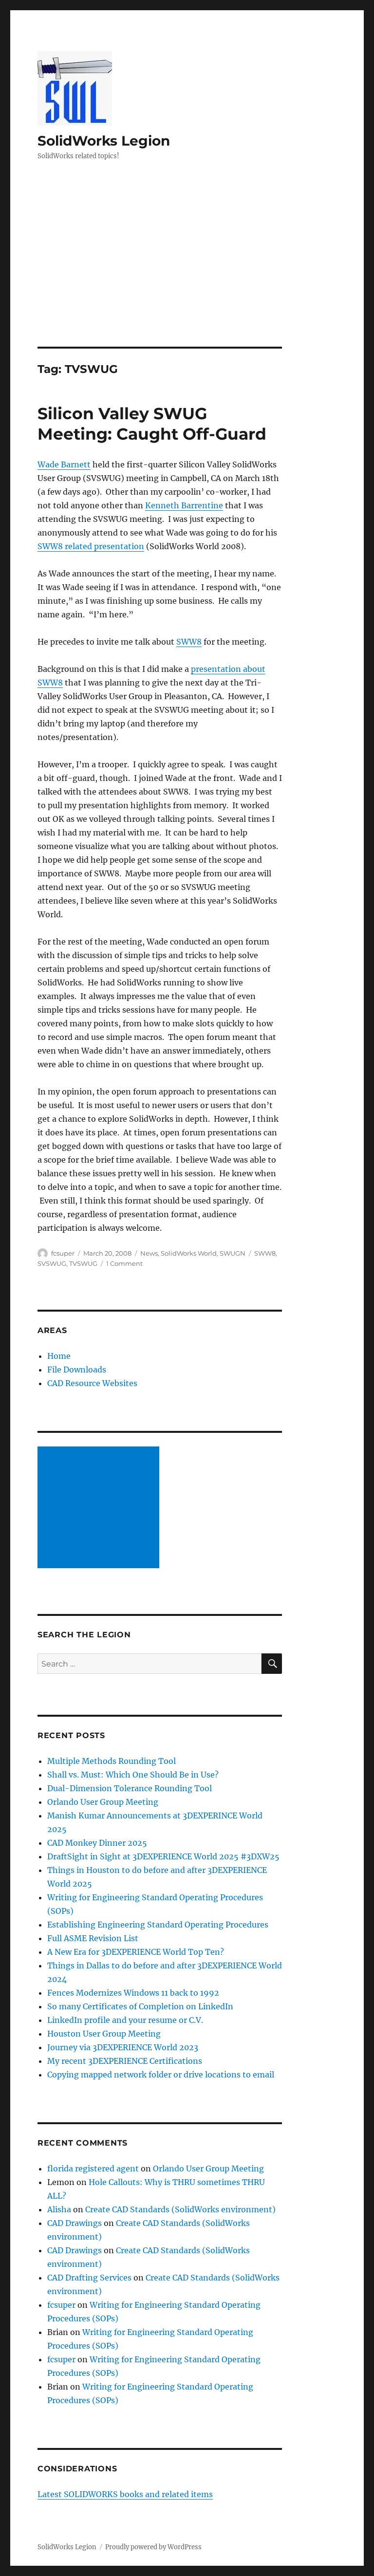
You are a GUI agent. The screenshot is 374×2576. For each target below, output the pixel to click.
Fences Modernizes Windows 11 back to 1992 (133, 1993)
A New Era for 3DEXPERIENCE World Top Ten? (136, 1952)
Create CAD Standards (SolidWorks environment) (180, 2209)
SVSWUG (52, 1263)
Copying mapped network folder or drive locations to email (161, 2075)
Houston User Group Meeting (104, 2034)
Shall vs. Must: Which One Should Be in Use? (133, 1775)
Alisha (59, 2209)
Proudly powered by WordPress (153, 2547)
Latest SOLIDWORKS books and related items (125, 2494)
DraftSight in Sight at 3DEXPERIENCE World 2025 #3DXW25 (163, 1856)
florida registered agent (93, 2168)
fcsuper (63, 1253)
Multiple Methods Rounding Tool (112, 1761)
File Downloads (77, 1370)
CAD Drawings (75, 2223)
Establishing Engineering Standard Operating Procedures (158, 1925)
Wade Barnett (64, 464)
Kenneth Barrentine (184, 505)
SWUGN (233, 1253)
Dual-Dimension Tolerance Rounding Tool (130, 1788)
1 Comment (124, 1263)
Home (59, 1356)
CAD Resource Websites (92, 1383)
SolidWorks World (189, 1253)
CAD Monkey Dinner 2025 (97, 1843)
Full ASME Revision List (93, 1938)
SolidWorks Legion (104, 141)
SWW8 (189, 642)
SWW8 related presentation (91, 546)
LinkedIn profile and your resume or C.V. (125, 2020)
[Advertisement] (189, 275)
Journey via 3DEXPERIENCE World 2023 (123, 2047)
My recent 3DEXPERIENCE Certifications (125, 2061)
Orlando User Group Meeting (103, 1802)
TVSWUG (83, 1263)
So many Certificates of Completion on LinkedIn (140, 2006)
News (149, 1253)
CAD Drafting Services (89, 2278)
